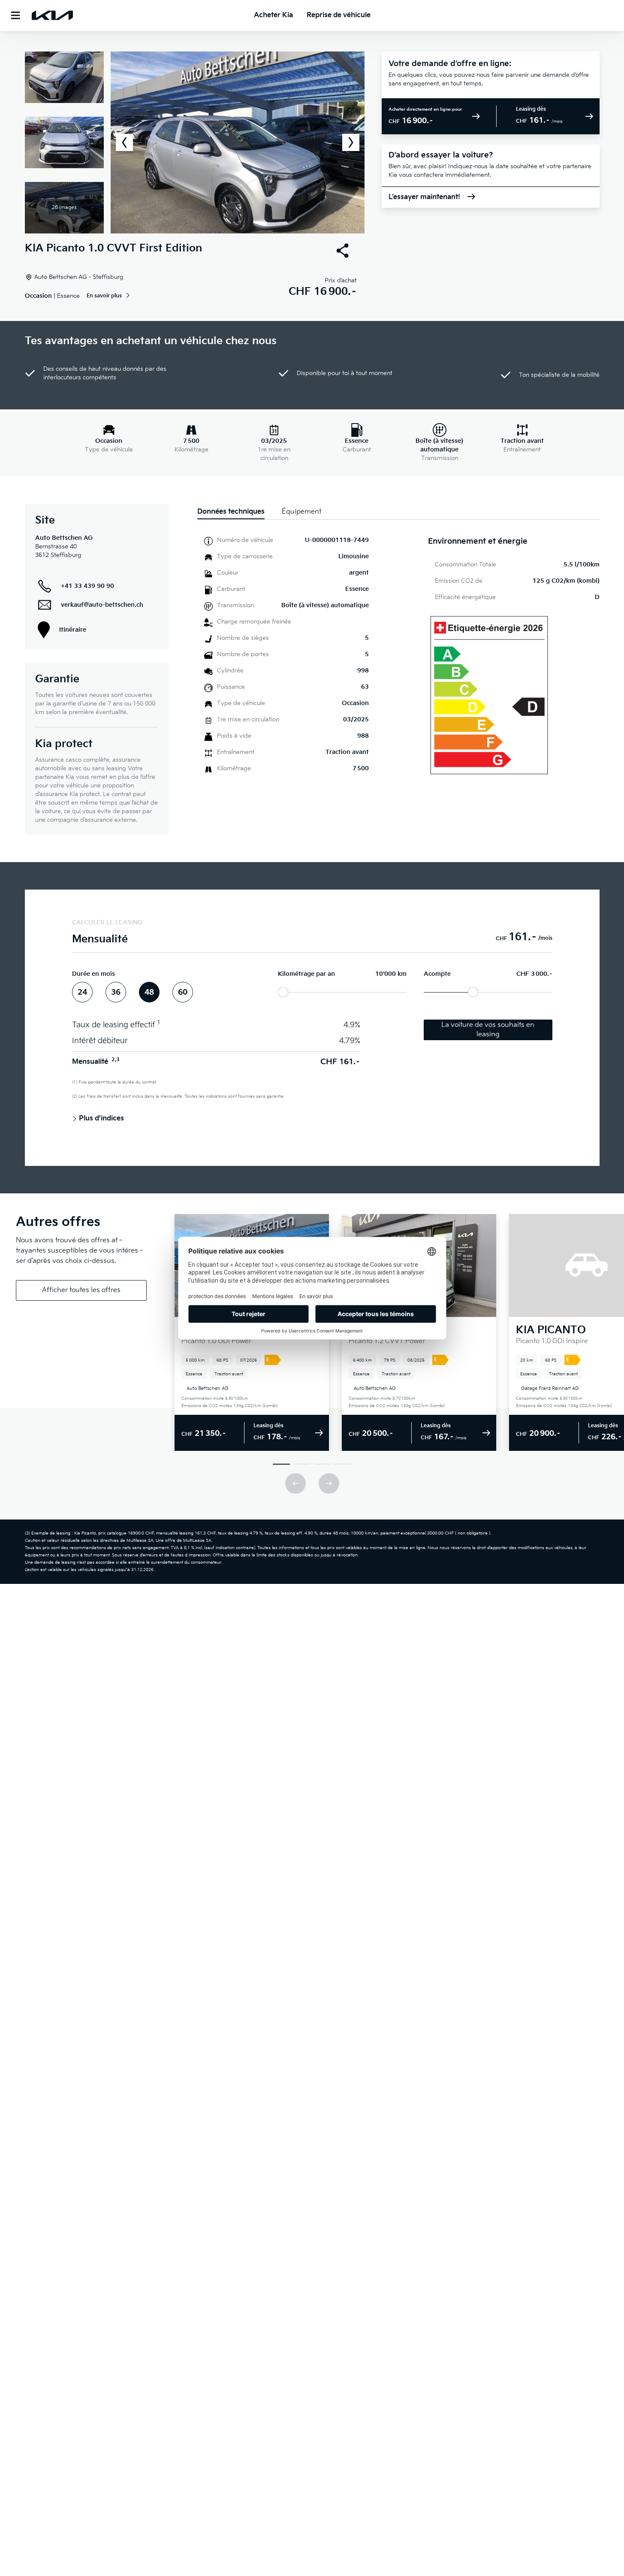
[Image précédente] (124, 142)
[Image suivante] (351, 142)
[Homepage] (52, 15)
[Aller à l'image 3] (323, 1464)
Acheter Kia (273, 15)
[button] (195, 142)
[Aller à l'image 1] (281, 1464)
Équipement (301, 512)
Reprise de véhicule (339, 15)
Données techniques (231, 512)
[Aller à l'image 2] (302, 1464)
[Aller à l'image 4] (343, 1464)
